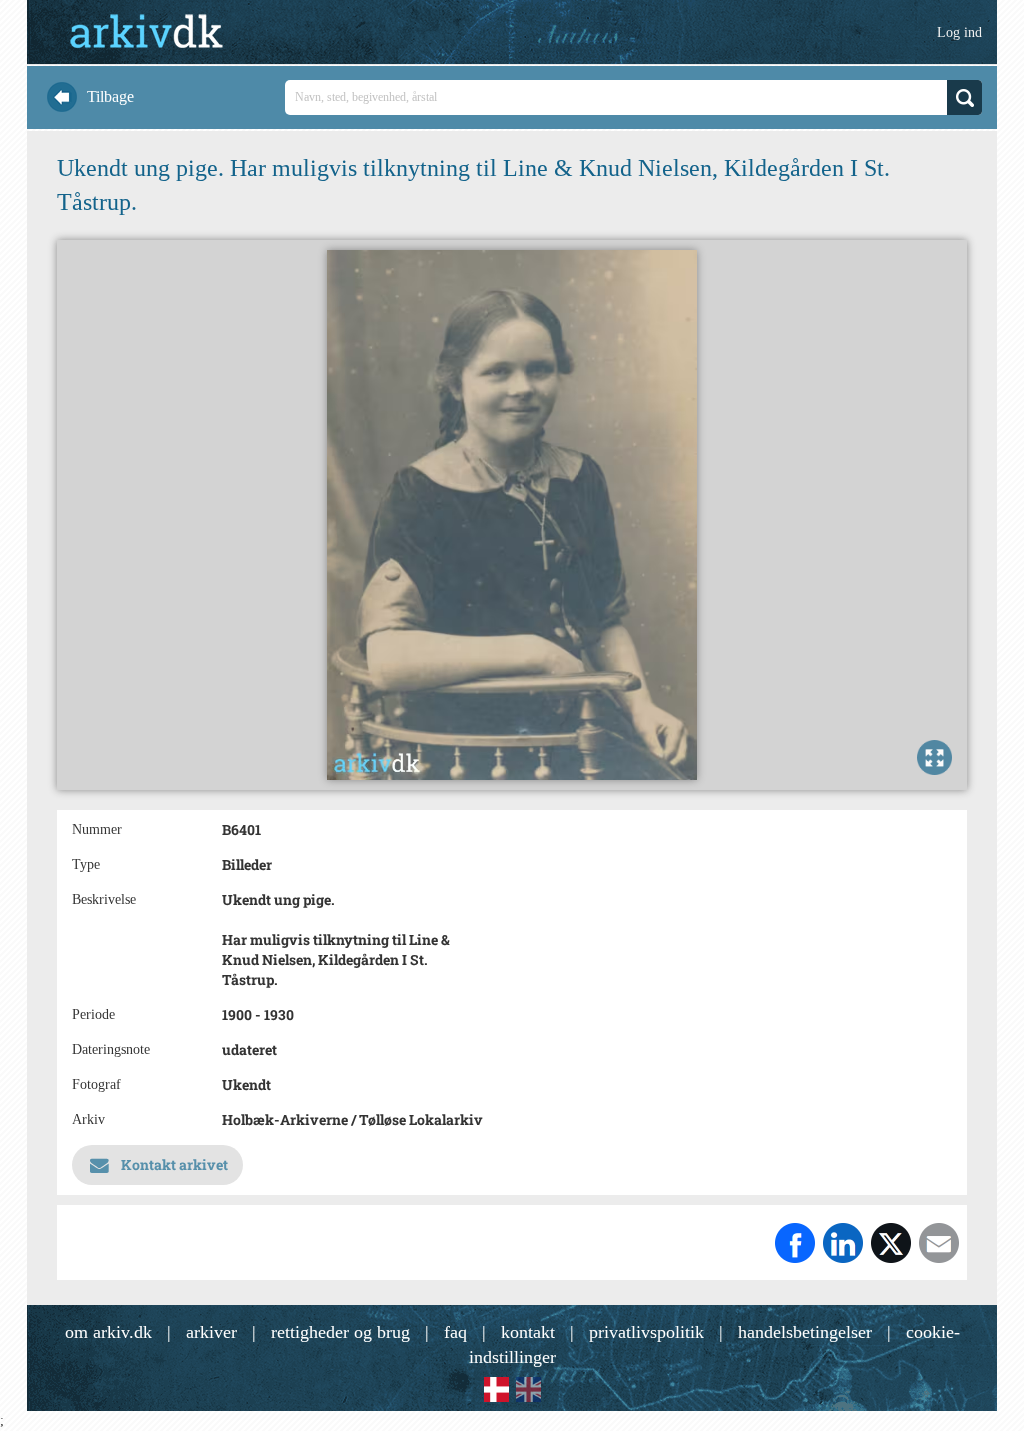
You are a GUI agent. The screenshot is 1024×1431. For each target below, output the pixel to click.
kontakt (528, 1332)
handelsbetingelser (805, 1332)
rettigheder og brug (340, 1332)
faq (455, 1332)
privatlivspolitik (646, 1332)
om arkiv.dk (108, 1332)
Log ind (959, 32)
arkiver (211, 1332)
